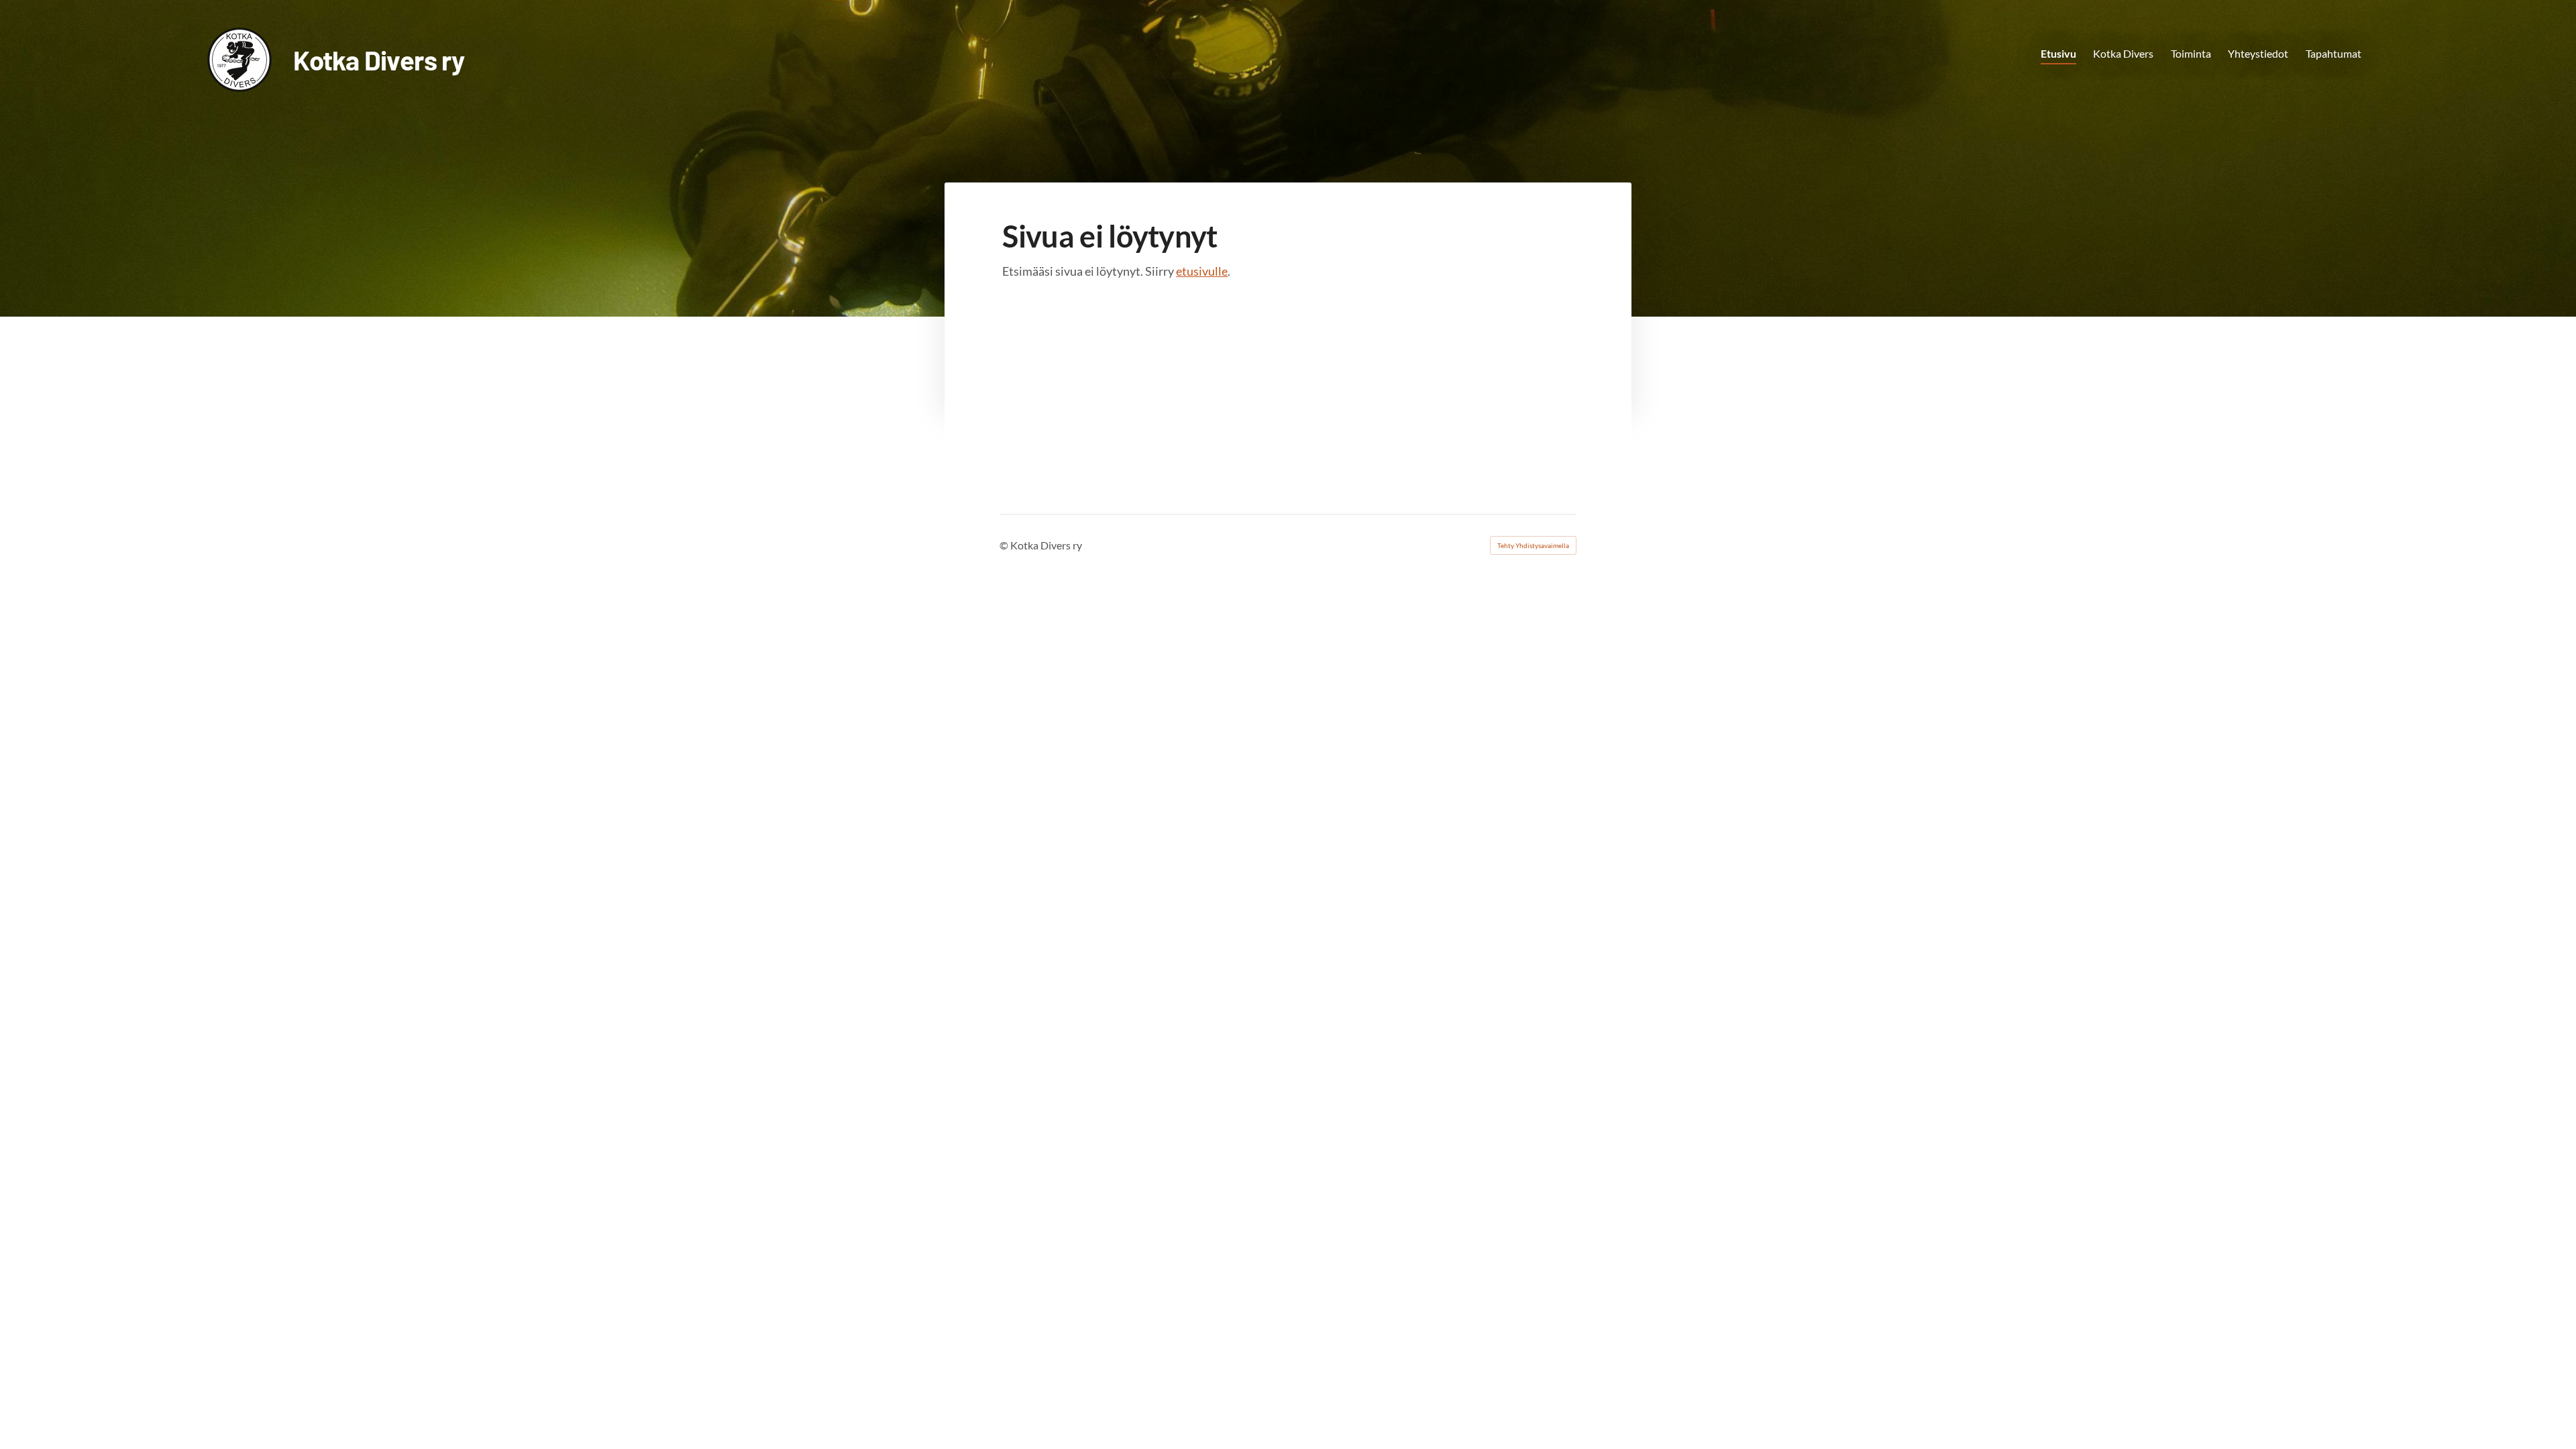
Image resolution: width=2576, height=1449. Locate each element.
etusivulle (1202, 271)
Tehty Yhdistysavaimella (1533, 545)
